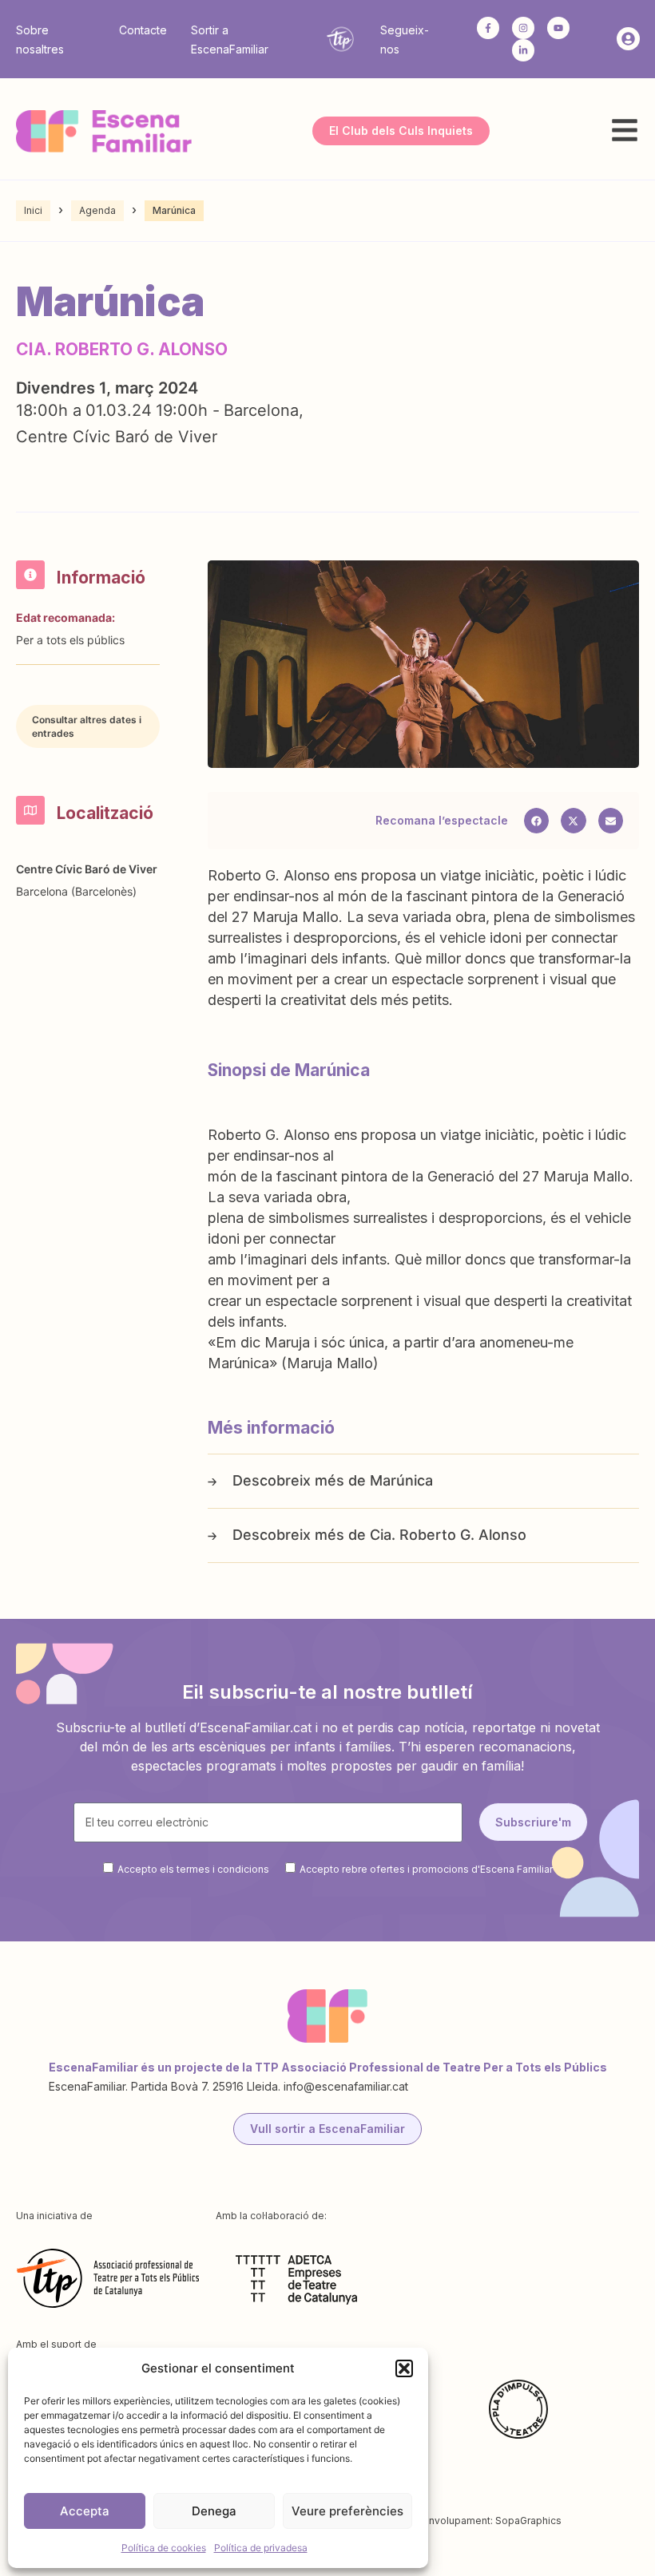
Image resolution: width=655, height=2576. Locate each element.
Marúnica (401, 1480)
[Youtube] (558, 28)
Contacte (143, 30)
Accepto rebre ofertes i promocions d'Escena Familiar (426, 1868)
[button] (404, 2368)
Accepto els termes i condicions (193, 1868)
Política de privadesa (261, 2548)
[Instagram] (523, 28)
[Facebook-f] (488, 28)
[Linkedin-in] (523, 50)
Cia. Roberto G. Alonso (448, 1535)
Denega (214, 2511)
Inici (33, 210)
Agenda (97, 210)
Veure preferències (347, 2511)
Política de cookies (164, 2548)
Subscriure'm (533, 1822)
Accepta (85, 2511)
